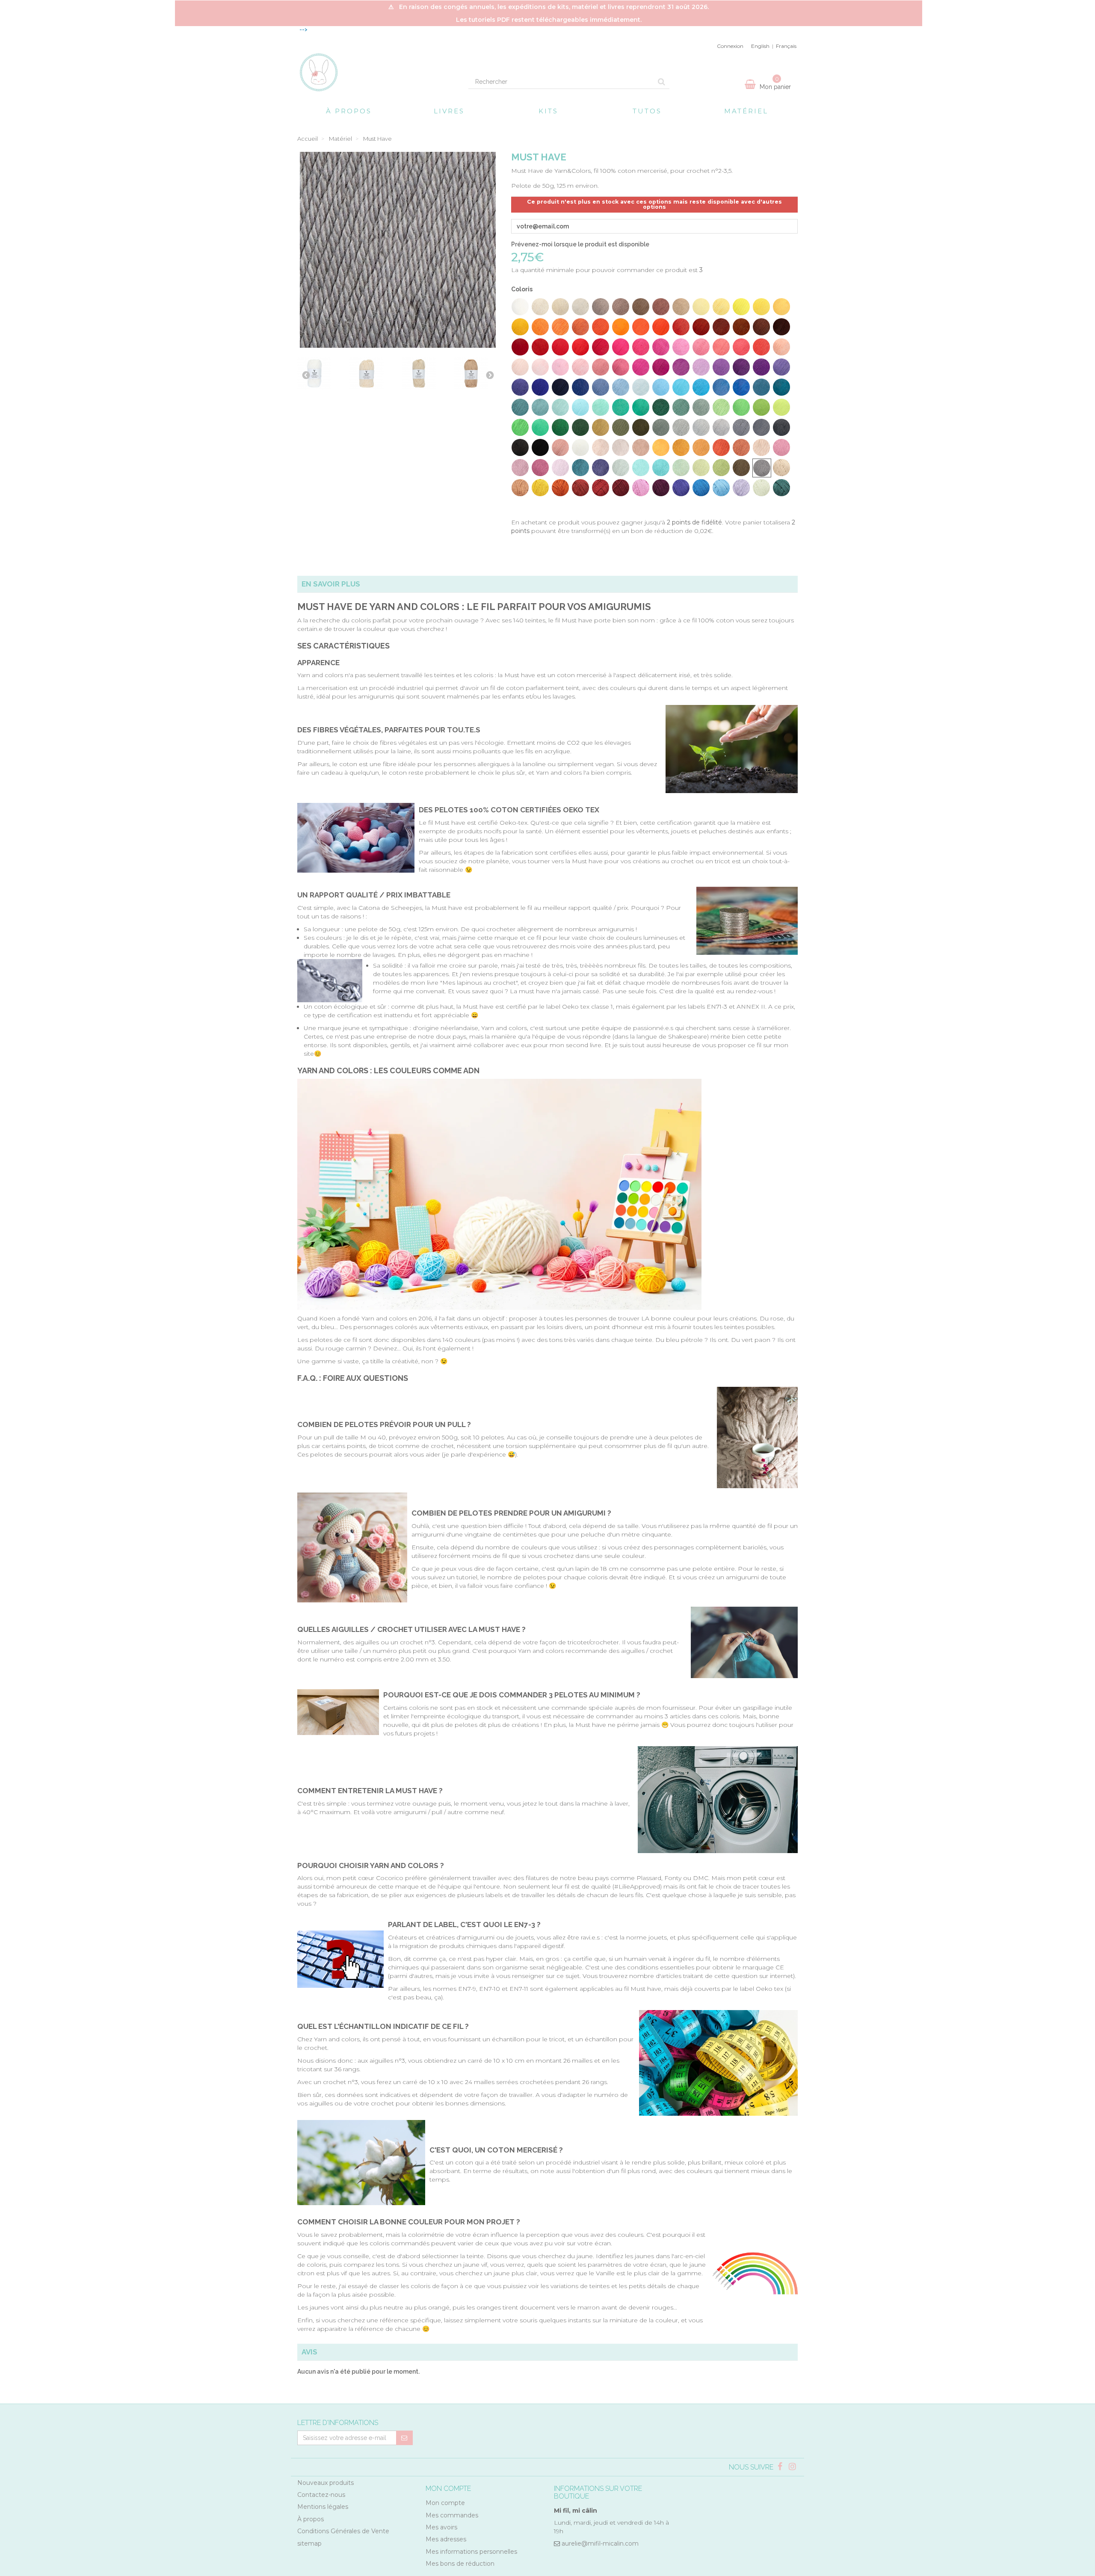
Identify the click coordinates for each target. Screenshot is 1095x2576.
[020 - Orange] (621, 327)
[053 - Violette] (721, 367)
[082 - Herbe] (741, 407)
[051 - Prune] (681, 367)
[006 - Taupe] (621, 307)
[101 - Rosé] (560, 447)
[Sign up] (404, 2438)
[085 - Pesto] (520, 427)
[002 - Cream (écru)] (540, 307)
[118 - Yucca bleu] (621, 468)
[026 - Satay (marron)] (741, 327)
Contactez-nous (321, 2495)
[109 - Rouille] (721, 447)
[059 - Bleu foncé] (560, 387)
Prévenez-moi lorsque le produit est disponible (580, 244)
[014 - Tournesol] (781, 307)
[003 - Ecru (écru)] (560, 307)
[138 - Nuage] (741, 488)
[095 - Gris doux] (721, 427)
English (760, 46)
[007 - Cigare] (641, 307)
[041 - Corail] (761, 347)
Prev (306, 375)
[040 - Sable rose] (741, 347)
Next (490, 375)
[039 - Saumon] (721, 347)
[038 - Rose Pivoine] (701, 347)
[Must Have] (316, 375)
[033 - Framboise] (601, 347)
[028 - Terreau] (781, 327)
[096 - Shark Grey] (741, 427)
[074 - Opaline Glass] (580, 407)
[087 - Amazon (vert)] (560, 427)
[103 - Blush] (601, 447)
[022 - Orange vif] (661, 327)
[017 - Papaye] (560, 327)
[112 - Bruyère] (781, 447)
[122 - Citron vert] (701, 468)
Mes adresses (446, 2539)
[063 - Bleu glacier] (641, 387)
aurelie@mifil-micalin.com (600, 2543)
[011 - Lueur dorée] (721, 307)
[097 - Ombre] (761, 427)
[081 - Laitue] (721, 407)
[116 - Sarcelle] (580, 468)
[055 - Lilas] (761, 367)
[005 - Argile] (601, 307)
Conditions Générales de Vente (343, 2531)
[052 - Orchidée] (701, 367)
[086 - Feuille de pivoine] (540, 427)
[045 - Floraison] (560, 367)
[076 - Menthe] (621, 407)
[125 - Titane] (762, 468)
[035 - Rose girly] (641, 347)
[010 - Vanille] (701, 307)
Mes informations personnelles (471, 2552)
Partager (530, 505)
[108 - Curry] (701, 447)
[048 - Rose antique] (621, 367)
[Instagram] (792, 2467)
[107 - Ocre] (681, 447)
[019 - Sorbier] (601, 327)
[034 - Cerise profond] (621, 347)
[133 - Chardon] (641, 488)
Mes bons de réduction (460, 2564)
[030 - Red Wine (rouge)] (540, 347)
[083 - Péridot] (761, 407)
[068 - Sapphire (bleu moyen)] (741, 387)
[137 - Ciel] (721, 488)
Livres (449, 111)
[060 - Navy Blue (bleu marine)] (580, 387)
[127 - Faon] (520, 488)
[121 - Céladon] (681, 468)
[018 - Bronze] (580, 327)
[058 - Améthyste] (540, 387)
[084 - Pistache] (781, 407)
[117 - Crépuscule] (601, 468)
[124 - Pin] (741, 468)
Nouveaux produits (326, 2483)
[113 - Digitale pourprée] (520, 468)
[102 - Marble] (580, 447)
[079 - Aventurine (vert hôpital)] (681, 407)
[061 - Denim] (601, 387)
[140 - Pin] (781, 488)
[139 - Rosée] (761, 488)
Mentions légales (323, 2507)
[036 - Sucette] (661, 347)
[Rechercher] (661, 82)
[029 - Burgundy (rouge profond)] (520, 347)
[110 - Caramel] (741, 447)
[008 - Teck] (661, 307)
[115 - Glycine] (560, 468)
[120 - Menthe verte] (661, 468)
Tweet (517, 505)
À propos (349, 111)
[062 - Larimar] (621, 387)
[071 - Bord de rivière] (520, 407)
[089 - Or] (601, 427)
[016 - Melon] (540, 327)
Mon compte (445, 2503)
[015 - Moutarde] (520, 327)
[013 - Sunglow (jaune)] (761, 307)
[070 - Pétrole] (781, 387)
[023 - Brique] (681, 327)
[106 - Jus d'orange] (661, 447)
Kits (548, 111)
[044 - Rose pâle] (540, 367)
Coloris (522, 289)
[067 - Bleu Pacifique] (721, 387)
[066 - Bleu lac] (701, 387)
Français (786, 46)
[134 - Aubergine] (661, 488)
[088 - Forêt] (580, 427)
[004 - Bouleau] (580, 307)
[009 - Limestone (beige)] (681, 307)
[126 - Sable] (781, 468)
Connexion (730, 46)
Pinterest (543, 505)
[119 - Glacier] (641, 468)
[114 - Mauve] (540, 468)
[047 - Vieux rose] (601, 367)
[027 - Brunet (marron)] (761, 327)
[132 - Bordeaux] (621, 488)
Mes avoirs (441, 2527)
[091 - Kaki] (641, 427)
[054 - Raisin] (741, 367)
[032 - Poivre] (580, 347)
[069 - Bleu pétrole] (761, 387)
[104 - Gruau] (621, 447)
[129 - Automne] (560, 488)
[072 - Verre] (540, 407)
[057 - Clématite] (520, 387)
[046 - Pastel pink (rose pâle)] (580, 367)
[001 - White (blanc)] (520, 307)
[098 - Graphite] (781, 427)
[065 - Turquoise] (681, 387)
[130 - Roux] (580, 488)
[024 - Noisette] (701, 327)
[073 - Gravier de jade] (560, 407)
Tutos (647, 111)
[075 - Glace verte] (601, 407)
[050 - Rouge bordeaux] (661, 367)
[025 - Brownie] (721, 327)
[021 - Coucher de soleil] (641, 327)
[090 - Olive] (621, 427)
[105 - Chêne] (641, 447)
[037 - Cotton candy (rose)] (681, 347)
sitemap (309, 2543)
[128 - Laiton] (540, 488)
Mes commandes (452, 2515)
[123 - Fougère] (721, 468)
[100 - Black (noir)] (540, 447)
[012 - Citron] (741, 307)
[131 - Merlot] (601, 488)
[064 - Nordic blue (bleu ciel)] (661, 387)
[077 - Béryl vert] (641, 407)
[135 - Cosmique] (681, 488)
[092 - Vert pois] (661, 427)
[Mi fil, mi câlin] (376, 72)
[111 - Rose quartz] (761, 447)
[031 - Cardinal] (560, 347)
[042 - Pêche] (781, 347)
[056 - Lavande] (781, 367)
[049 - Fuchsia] (641, 367)
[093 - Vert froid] (681, 427)
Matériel (746, 111)
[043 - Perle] (520, 367)
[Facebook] (781, 2467)
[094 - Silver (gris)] (701, 427)
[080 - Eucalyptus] (701, 407)
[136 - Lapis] (701, 488)
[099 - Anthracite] (520, 447)
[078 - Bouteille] (661, 407)
